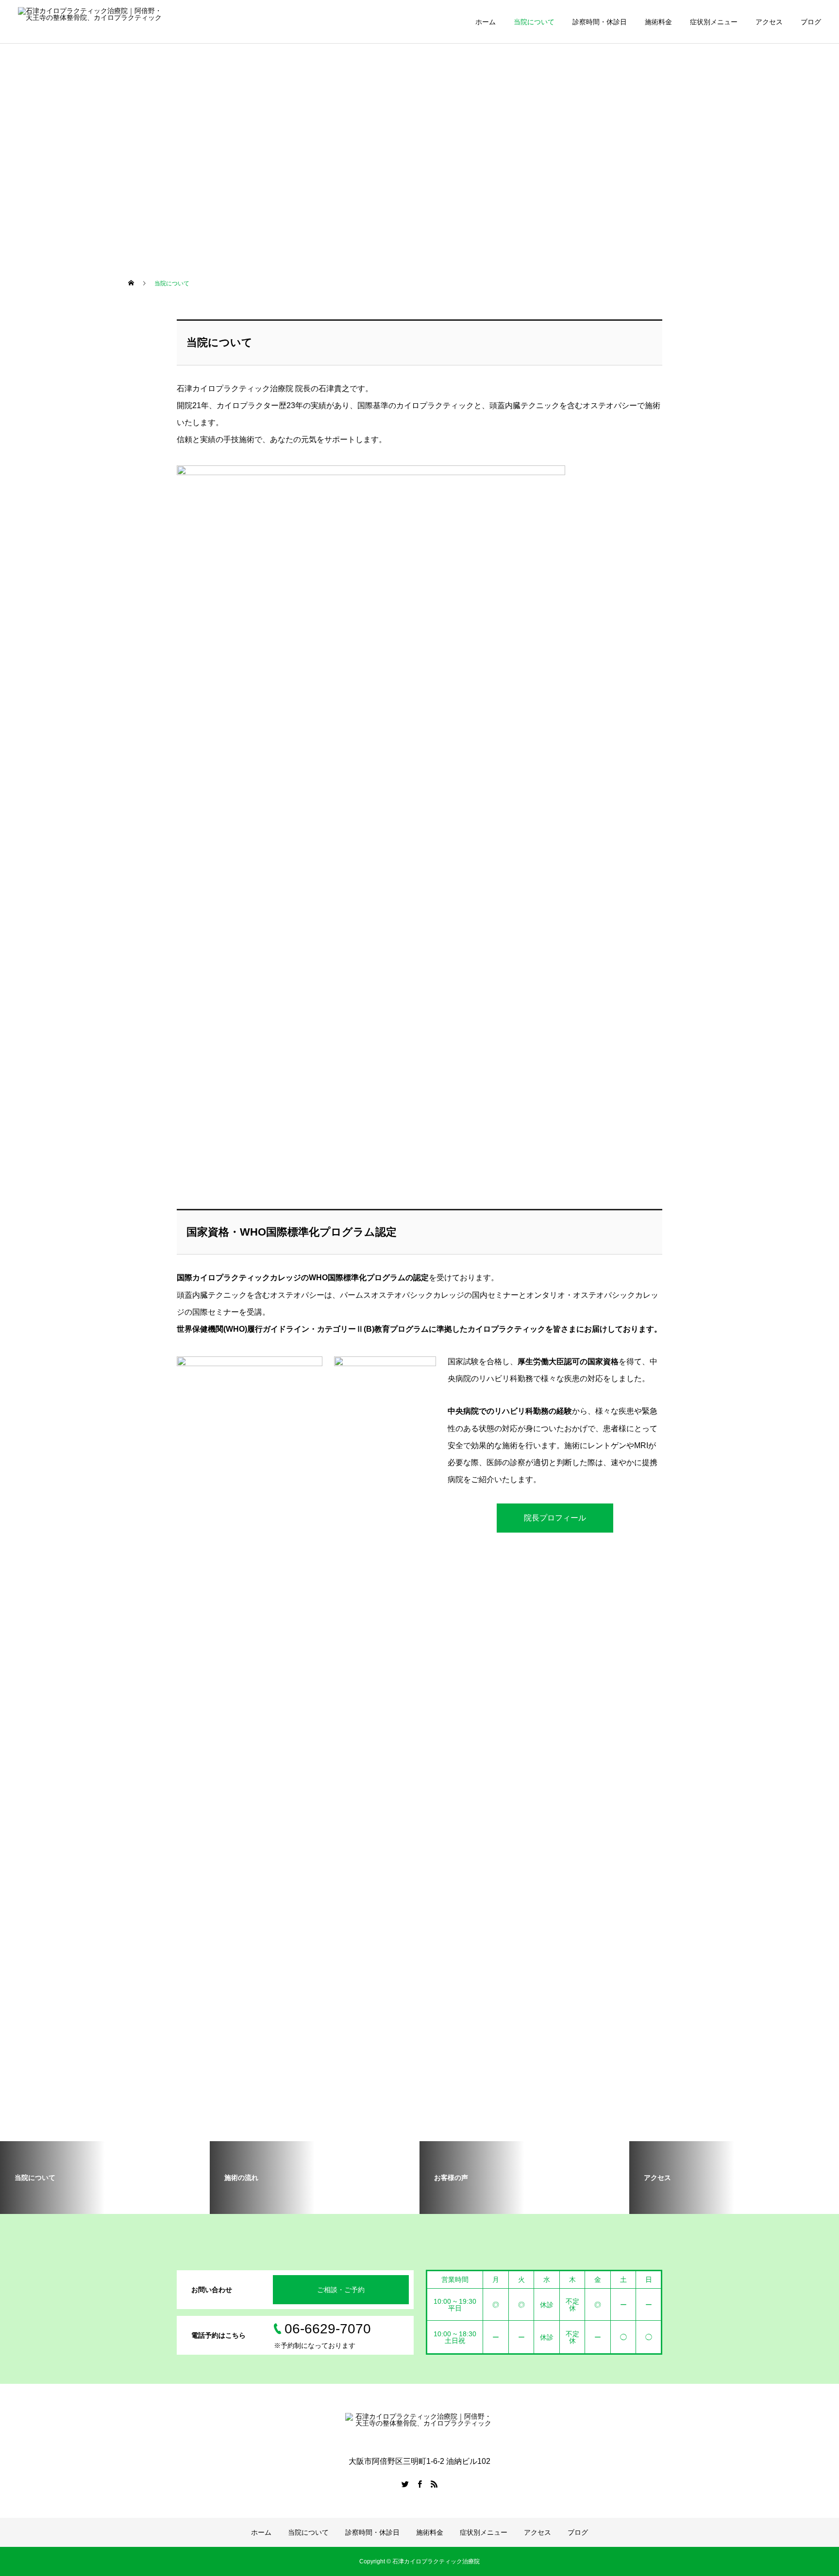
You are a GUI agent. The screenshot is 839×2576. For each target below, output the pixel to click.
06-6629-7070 (52, 87)
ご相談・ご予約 (341, 2290)
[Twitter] (405, 2484)
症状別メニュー (714, 22)
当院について (534, 22)
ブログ (811, 22)
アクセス (769, 22)
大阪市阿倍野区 (54, 174)
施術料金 (658, 22)
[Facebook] (419, 2484)
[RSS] (434, 2484)
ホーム (486, 22)
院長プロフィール (555, 1518)
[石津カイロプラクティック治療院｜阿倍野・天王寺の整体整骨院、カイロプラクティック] (92, 22)
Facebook (45, 116)
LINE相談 (44, 145)
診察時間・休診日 (600, 22)
